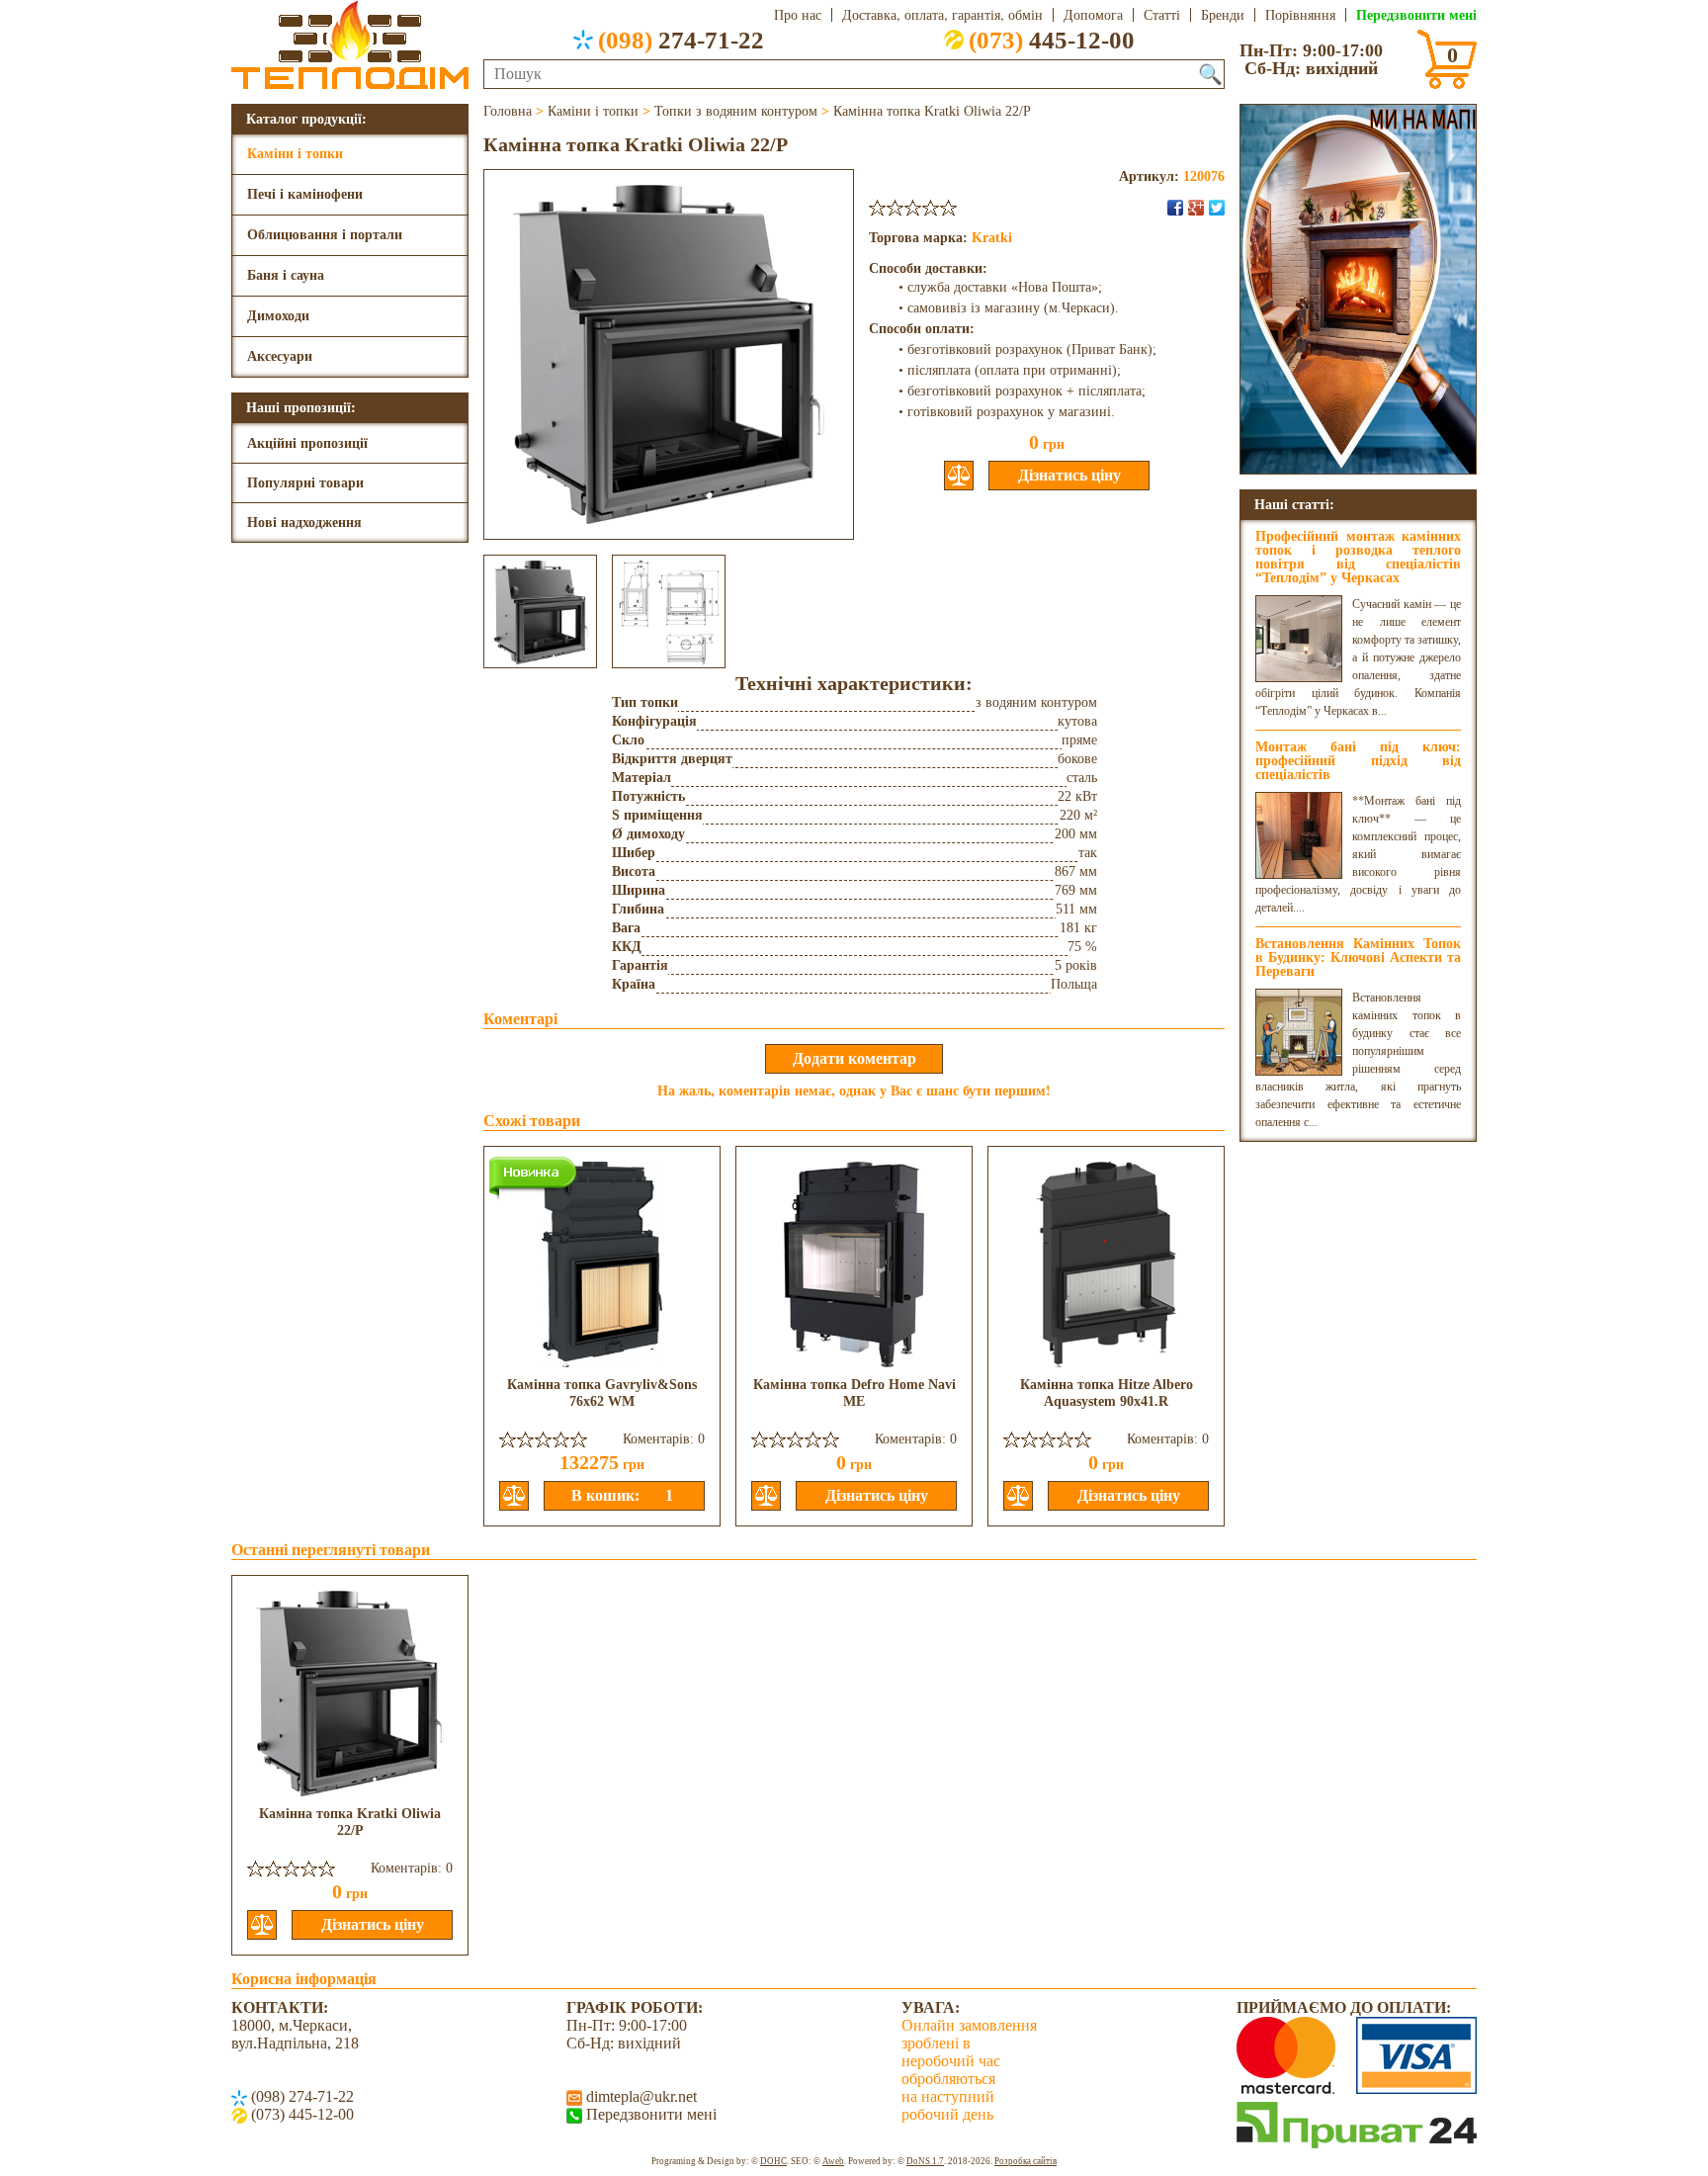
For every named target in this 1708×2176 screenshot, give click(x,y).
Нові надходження (304, 522)
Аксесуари (280, 356)
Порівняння (1300, 15)
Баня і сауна (286, 275)
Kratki (992, 238)
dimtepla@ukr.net (640, 2096)
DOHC (773, 2161)
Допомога (1093, 15)
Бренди (1223, 15)
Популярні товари (305, 483)
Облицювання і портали (325, 235)
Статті (1162, 15)
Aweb (833, 2161)
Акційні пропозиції (307, 443)
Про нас (798, 15)
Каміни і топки (295, 154)
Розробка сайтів (1025, 2161)
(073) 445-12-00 (300, 2114)
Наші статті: (1294, 504)
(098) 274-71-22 (300, 2096)
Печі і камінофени (305, 194)
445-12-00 (1052, 40)
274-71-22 (681, 40)
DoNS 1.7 (925, 2161)
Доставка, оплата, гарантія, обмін (942, 15)
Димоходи (278, 316)
